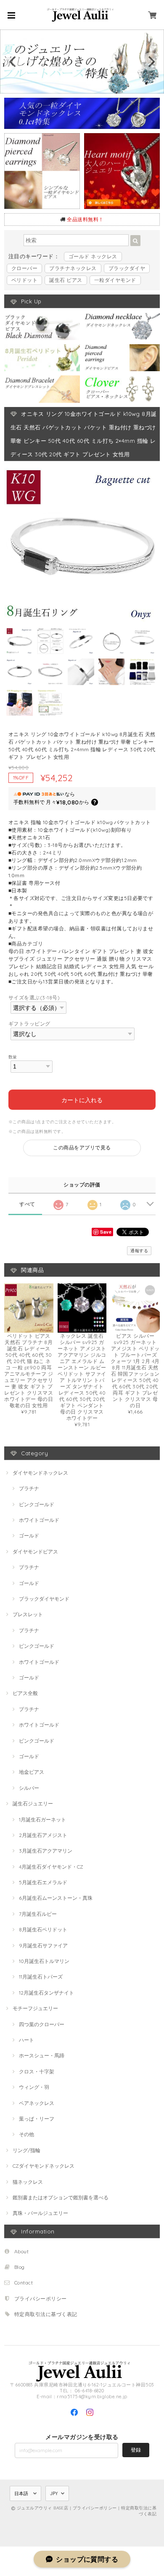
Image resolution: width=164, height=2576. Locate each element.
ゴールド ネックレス (93, 256)
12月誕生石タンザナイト (46, 1993)
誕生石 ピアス (66, 280)
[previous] (13, 62)
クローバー (24, 268)
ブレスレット (28, 1614)
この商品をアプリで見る (82, 1147)
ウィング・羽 (34, 2087)
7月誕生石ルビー (38, 1914)
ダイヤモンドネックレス (40, 1473)
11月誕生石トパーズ (41, 1977)
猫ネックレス (28, 2182)
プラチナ (29, 1488)
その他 (26, 2134)
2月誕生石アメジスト (43, 1835)
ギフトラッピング (29, 1024)
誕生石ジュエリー (33, 1803)
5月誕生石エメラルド (43, 1882)
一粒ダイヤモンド (115, 280)
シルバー (29, 1788)
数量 (13, 1057)
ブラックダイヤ (127, 268)
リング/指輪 (26, 2150)
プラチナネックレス (73, 268)
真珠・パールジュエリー (40, 2213)
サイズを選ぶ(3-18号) (34, 997)
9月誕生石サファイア (43, 1945)
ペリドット (24, 280)
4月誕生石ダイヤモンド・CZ (51, 1867)
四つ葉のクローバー (42, 2024)
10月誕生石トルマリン (44, 1961)
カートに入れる (82, 1099)
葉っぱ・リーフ (37, 2119)
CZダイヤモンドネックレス (44, 2166)
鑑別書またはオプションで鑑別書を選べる (61, 2197)
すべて (27, 1204)
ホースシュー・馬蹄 (42, 2055)
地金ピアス (32, 1772)
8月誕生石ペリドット (43, 1929)
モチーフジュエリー (35, 2008)
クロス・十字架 (37, 2071)
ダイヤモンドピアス (35, 1552)
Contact (24, 2283)
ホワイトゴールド (39, 1520)
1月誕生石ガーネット (42, 1820)
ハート (26, 2040)
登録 (136, 2450)
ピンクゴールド (37, 1504)
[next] (151, 62)
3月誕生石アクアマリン (46, 1851)
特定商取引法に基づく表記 (46, 2314)
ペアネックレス (37, 2103)
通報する (139, 1251)
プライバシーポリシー (41, 2299)
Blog (20, 2267)
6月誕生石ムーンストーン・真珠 (56, 1898)
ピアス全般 (25, 1693)
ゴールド (29, 1536)
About (21, 2251)
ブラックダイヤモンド (44, 1599)
